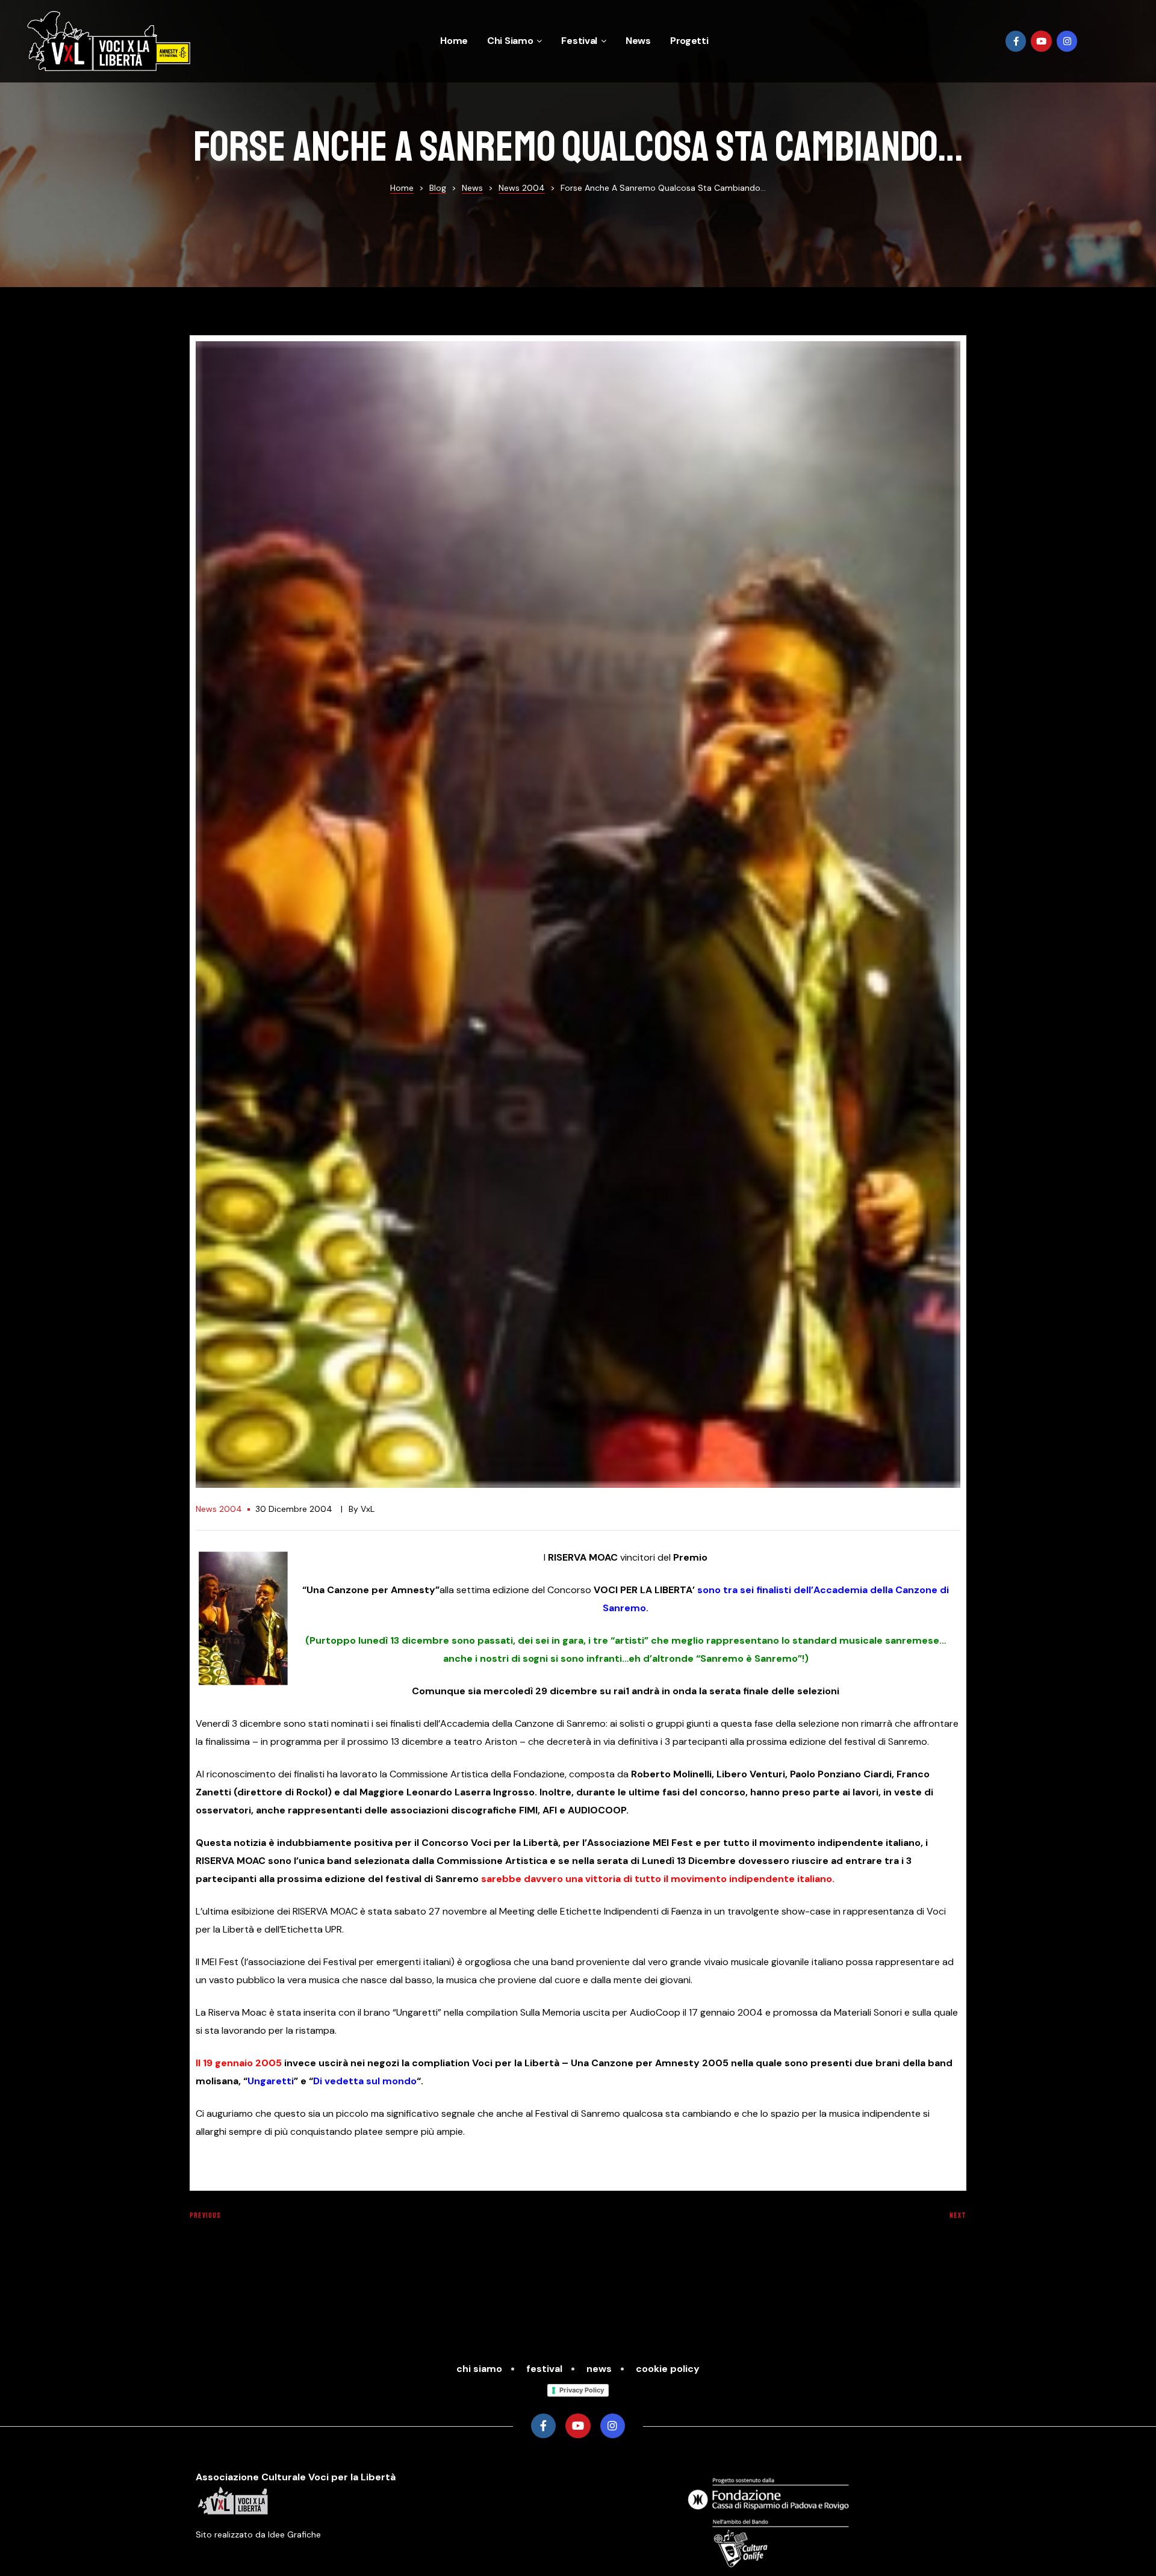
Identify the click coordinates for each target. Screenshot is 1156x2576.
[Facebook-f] (1016, 41)
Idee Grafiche (294, 2534)
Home (454, 41)
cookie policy (668, 2369)
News (638, 41)
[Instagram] (1067, 41)
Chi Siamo (510, 41)
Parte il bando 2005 (381, 2228)
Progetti (689, 41)
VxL (368, 1509)
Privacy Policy (582, 2390)
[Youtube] (1041, 41)
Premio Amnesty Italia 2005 (775, 2228)
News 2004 (219, 1509)
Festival (579, 41)
